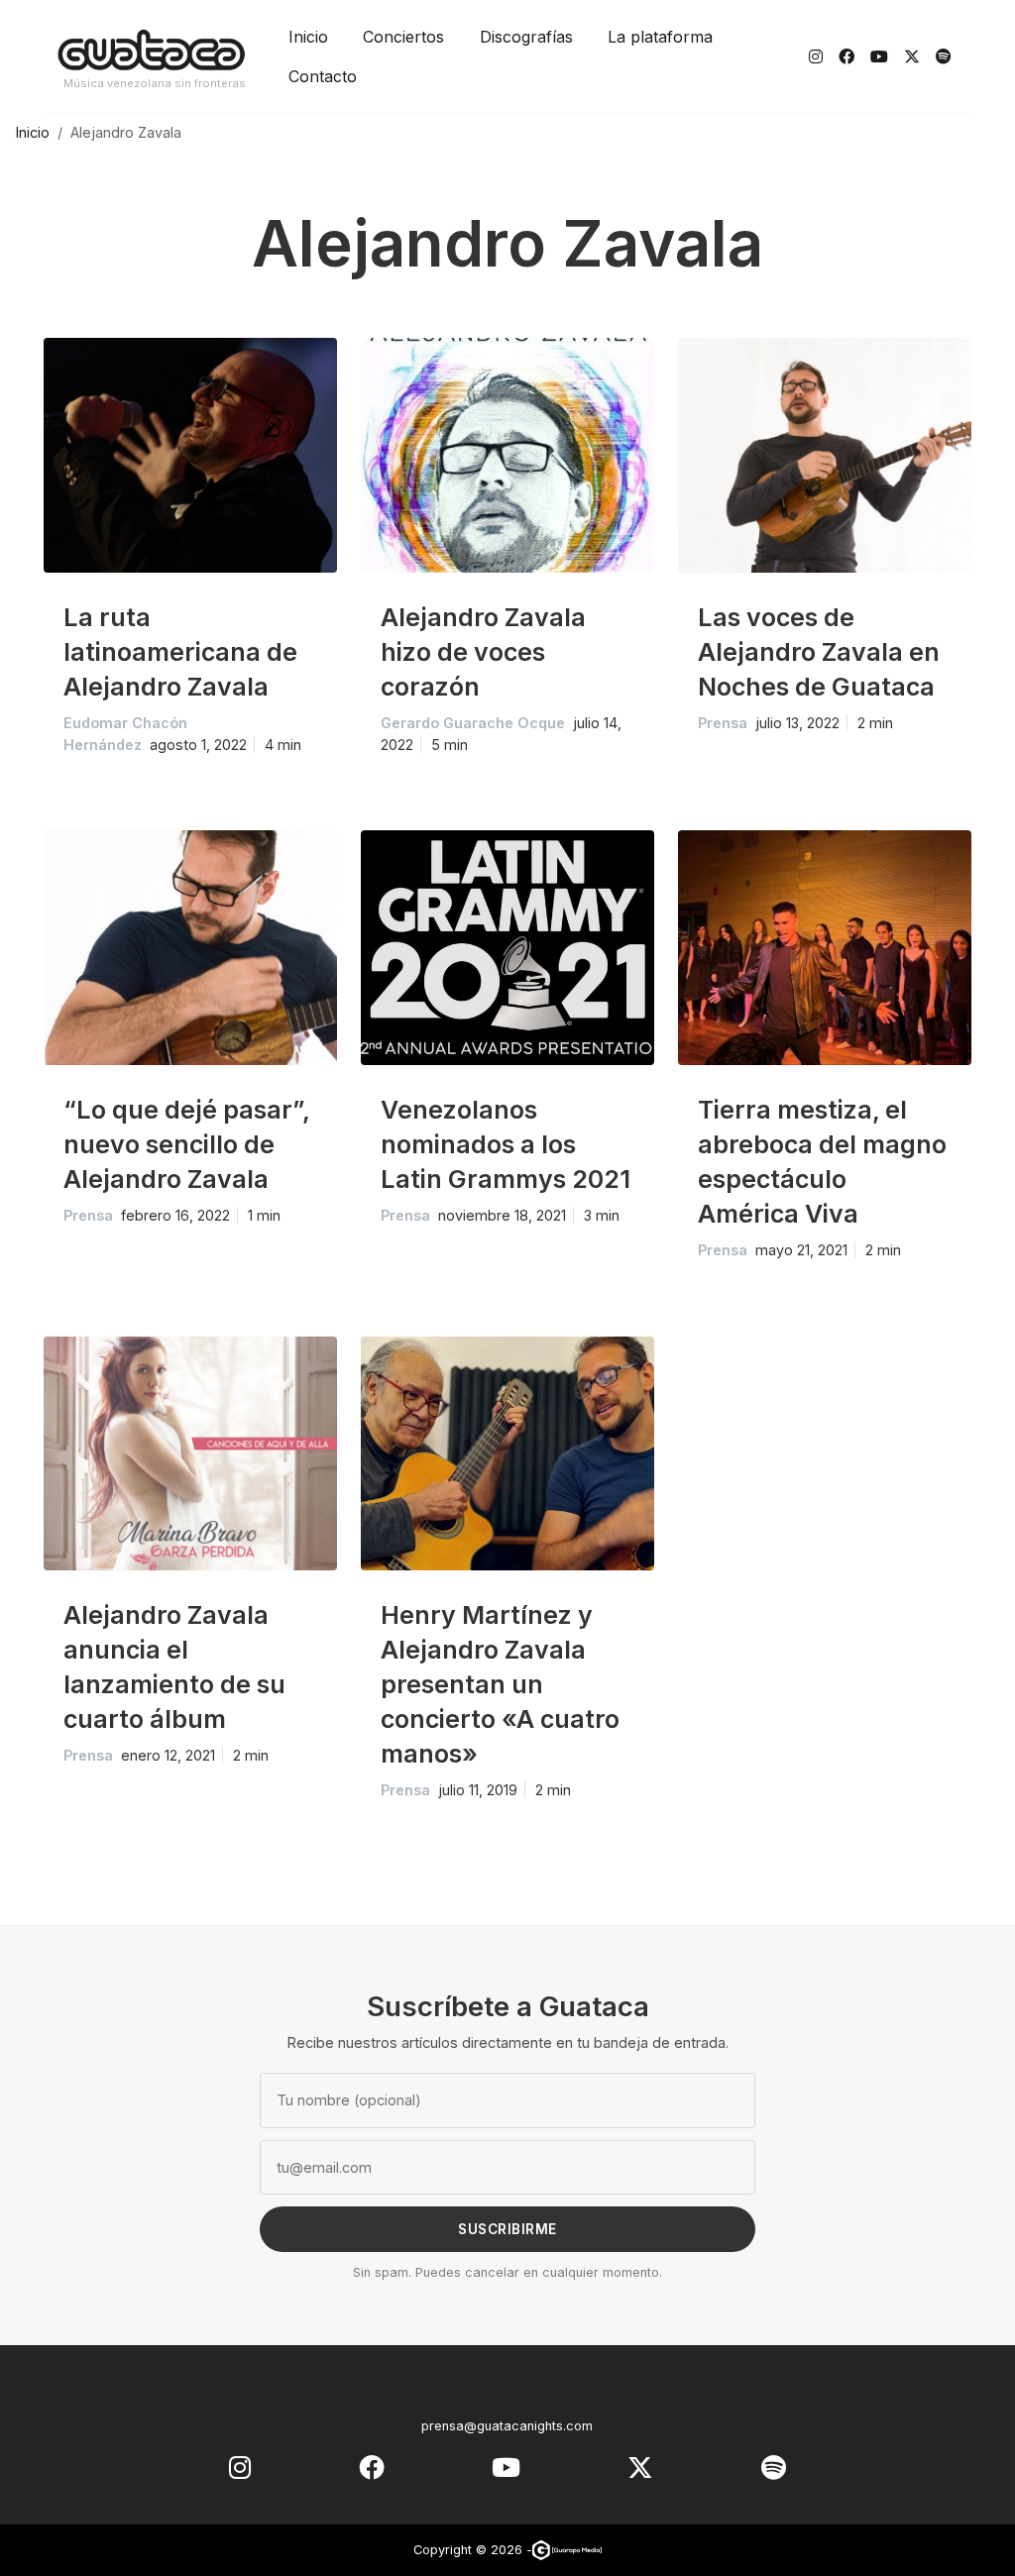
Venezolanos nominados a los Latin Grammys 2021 (506, 1144)
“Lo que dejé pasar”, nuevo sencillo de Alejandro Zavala (186, 1144)
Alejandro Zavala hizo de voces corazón (483, 652)
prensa (723, 723)
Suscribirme (507, 2229)
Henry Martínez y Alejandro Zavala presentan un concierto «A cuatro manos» (500, 1684)
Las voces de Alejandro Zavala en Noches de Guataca (819, 652)
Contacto (323, 76)
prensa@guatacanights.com (507, 2426)
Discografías (526, 37)
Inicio (308, 37)
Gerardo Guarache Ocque (473, 723)
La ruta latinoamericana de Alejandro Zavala (180, 652)
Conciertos (403, 37)
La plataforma (660, 37)
